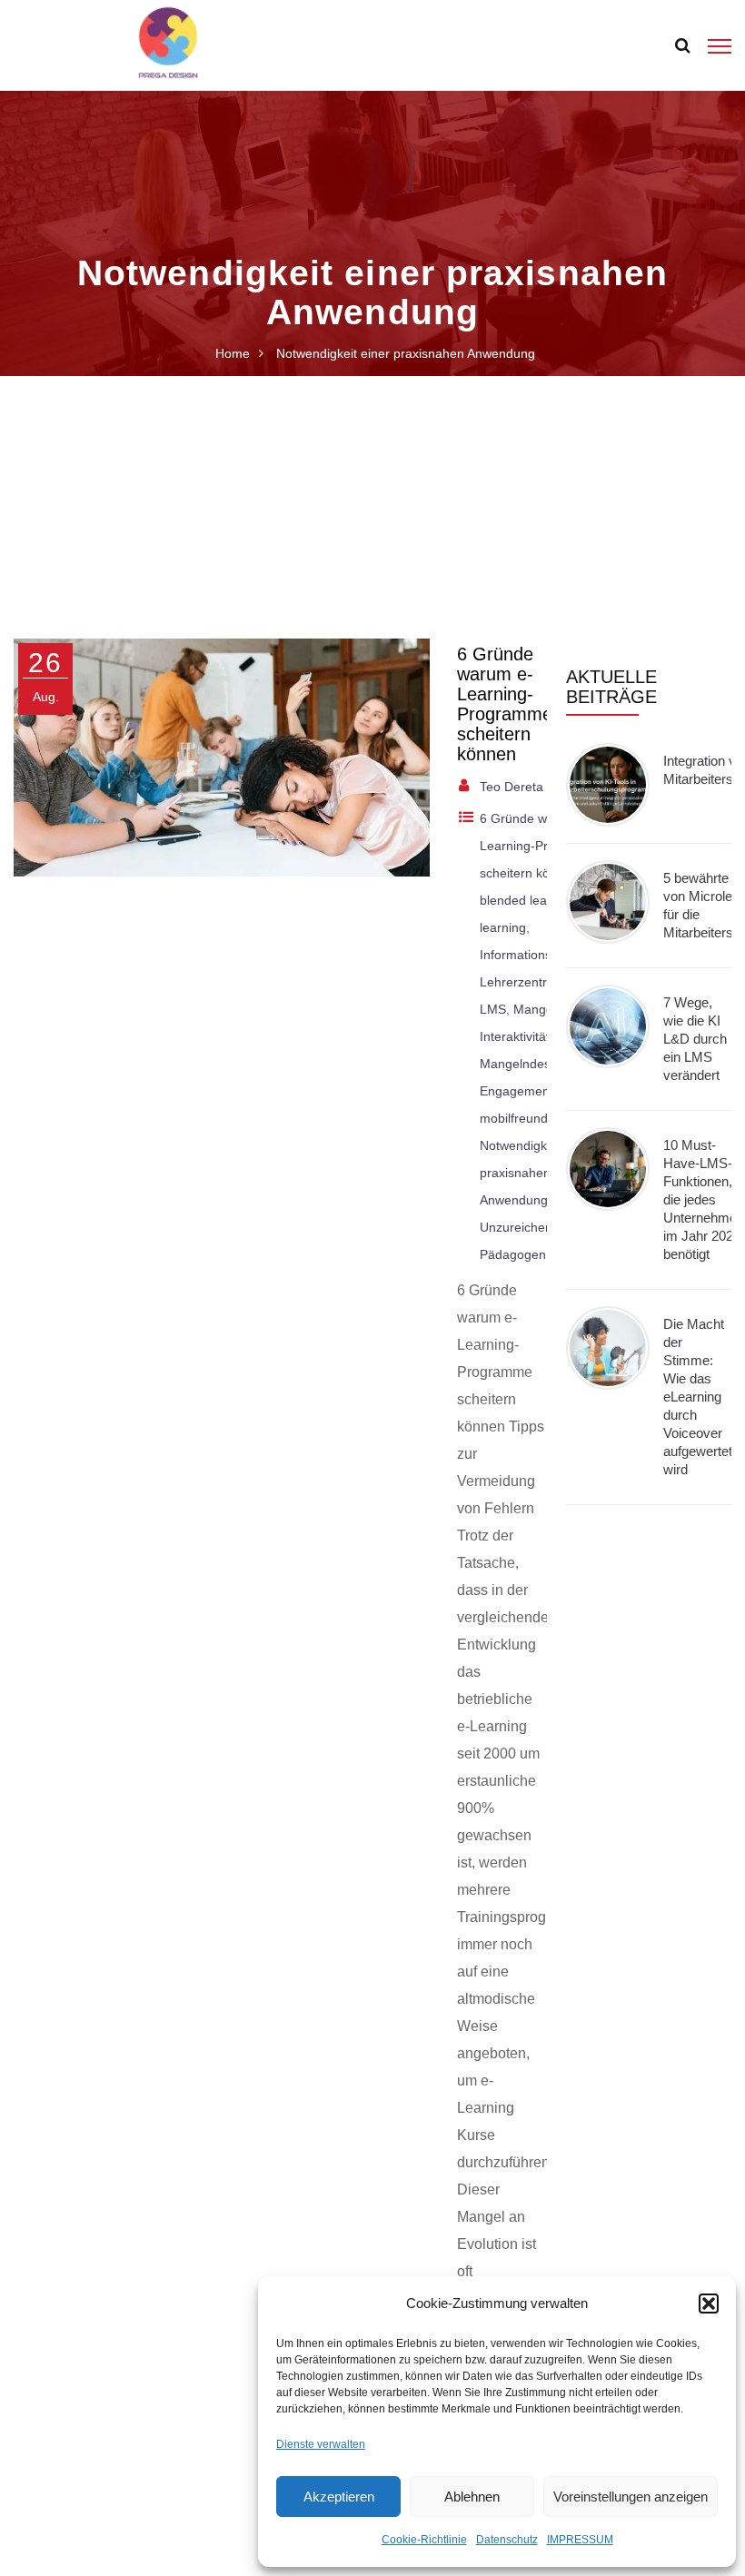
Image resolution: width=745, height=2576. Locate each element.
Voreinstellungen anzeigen (631, 2497)
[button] (709, 2304)
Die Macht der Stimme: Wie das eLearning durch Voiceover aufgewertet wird (698, 1397)
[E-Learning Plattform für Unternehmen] (168, 44)
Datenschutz (507, 2540)
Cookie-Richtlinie (424, 2540)
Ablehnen (472, 2497)
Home (233, 353)
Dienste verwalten (321, 2444)
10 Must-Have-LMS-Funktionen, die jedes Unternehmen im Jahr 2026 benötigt (704, 1199)
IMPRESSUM (580, 2540)
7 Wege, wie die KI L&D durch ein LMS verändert (695, 1039)
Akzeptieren (339, 2497)
